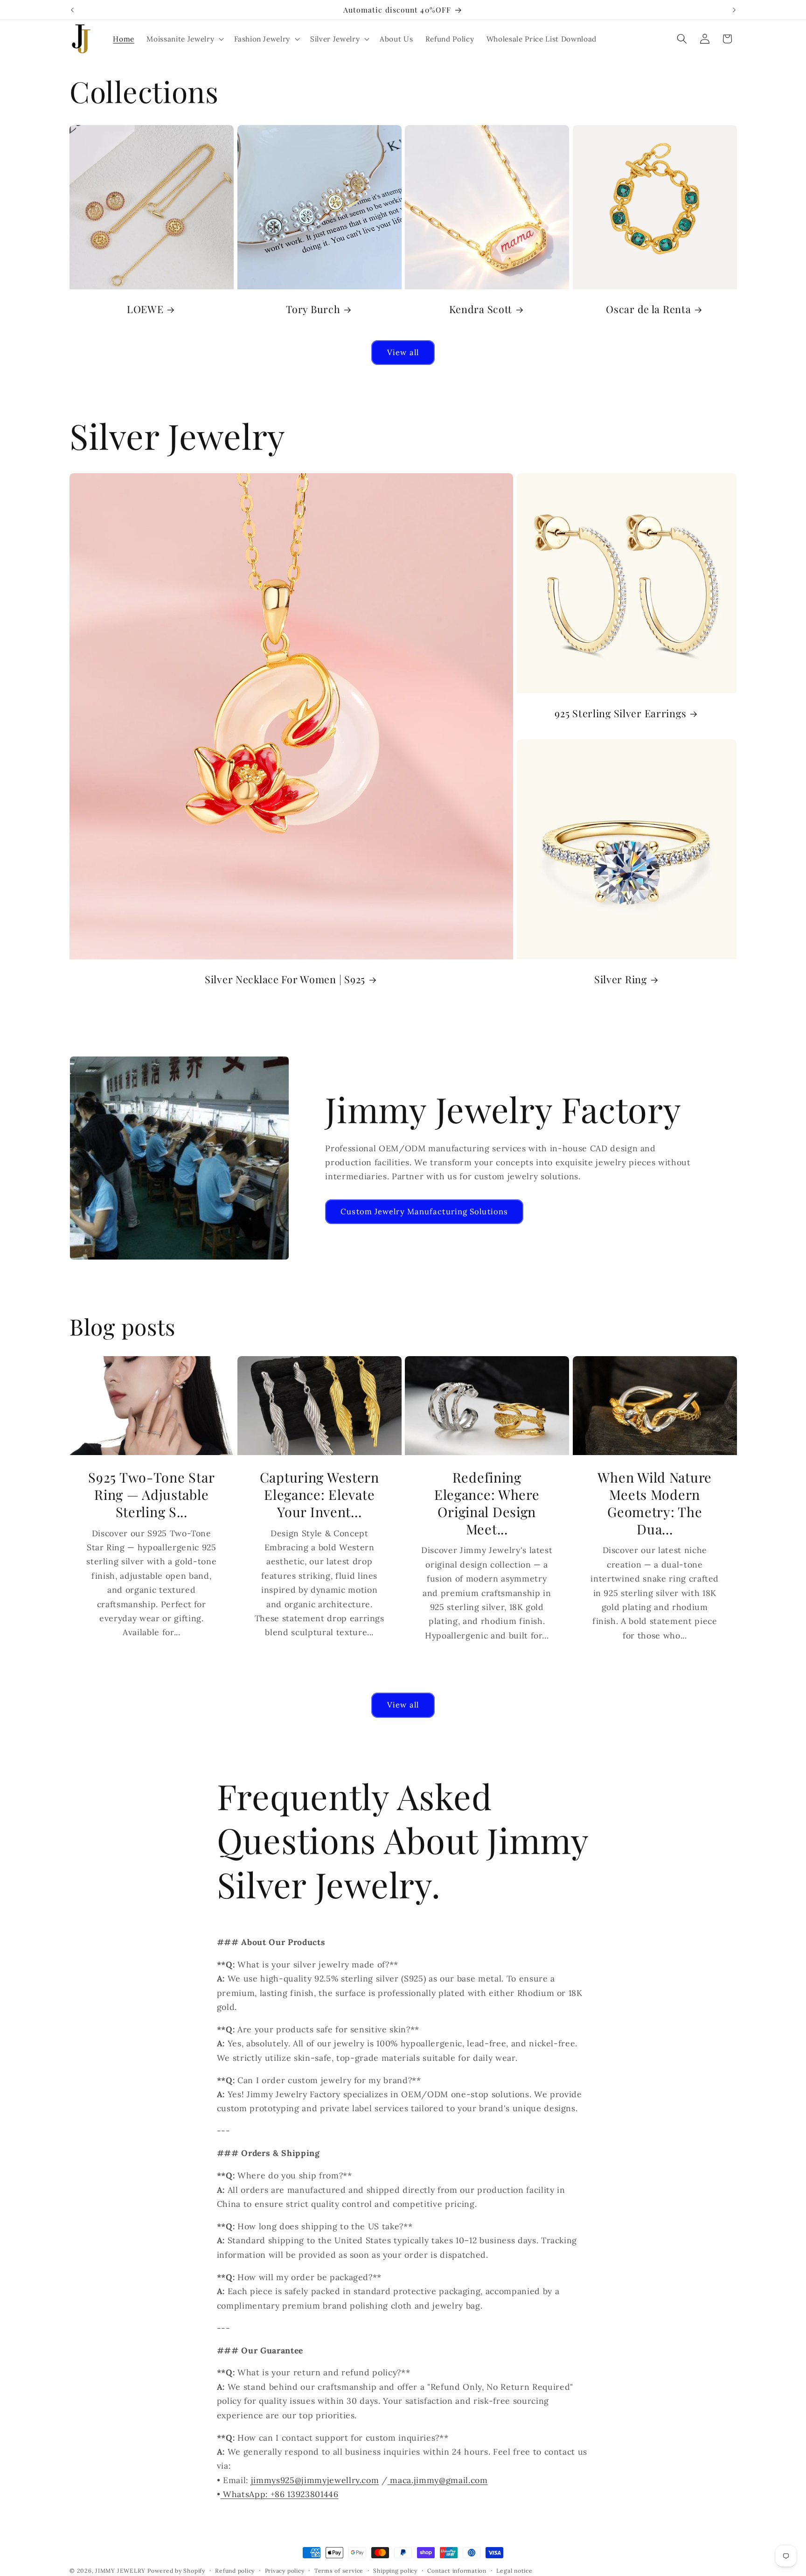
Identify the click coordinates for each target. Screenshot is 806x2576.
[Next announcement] (734, 10)
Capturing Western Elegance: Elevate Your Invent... (319, 1495)
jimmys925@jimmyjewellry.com (315, 2480)
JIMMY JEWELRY (120, 2571)
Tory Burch (313, 310)
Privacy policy (285, 2571)
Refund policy (235, 2571)
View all (403, 352)
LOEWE (145, 310)
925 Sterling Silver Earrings (620, 713)
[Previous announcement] (72, 10)
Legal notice (514, 2571)
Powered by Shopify (176, 2571)
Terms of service (339, 2571)
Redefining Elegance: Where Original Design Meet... (487, 1503)
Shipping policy (395, 2571)
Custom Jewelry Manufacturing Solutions (424, 1211)
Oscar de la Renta (648, 310)
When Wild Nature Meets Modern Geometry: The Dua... (655, 1503)
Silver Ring (620, 979)
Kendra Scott (481, 310)
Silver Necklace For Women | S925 (285, 979)
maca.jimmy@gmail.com (438, 2480)
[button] (184, 39)
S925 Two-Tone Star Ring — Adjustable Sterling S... (151, 1495)
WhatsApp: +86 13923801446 (279, 2494)
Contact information (457, 2571)
